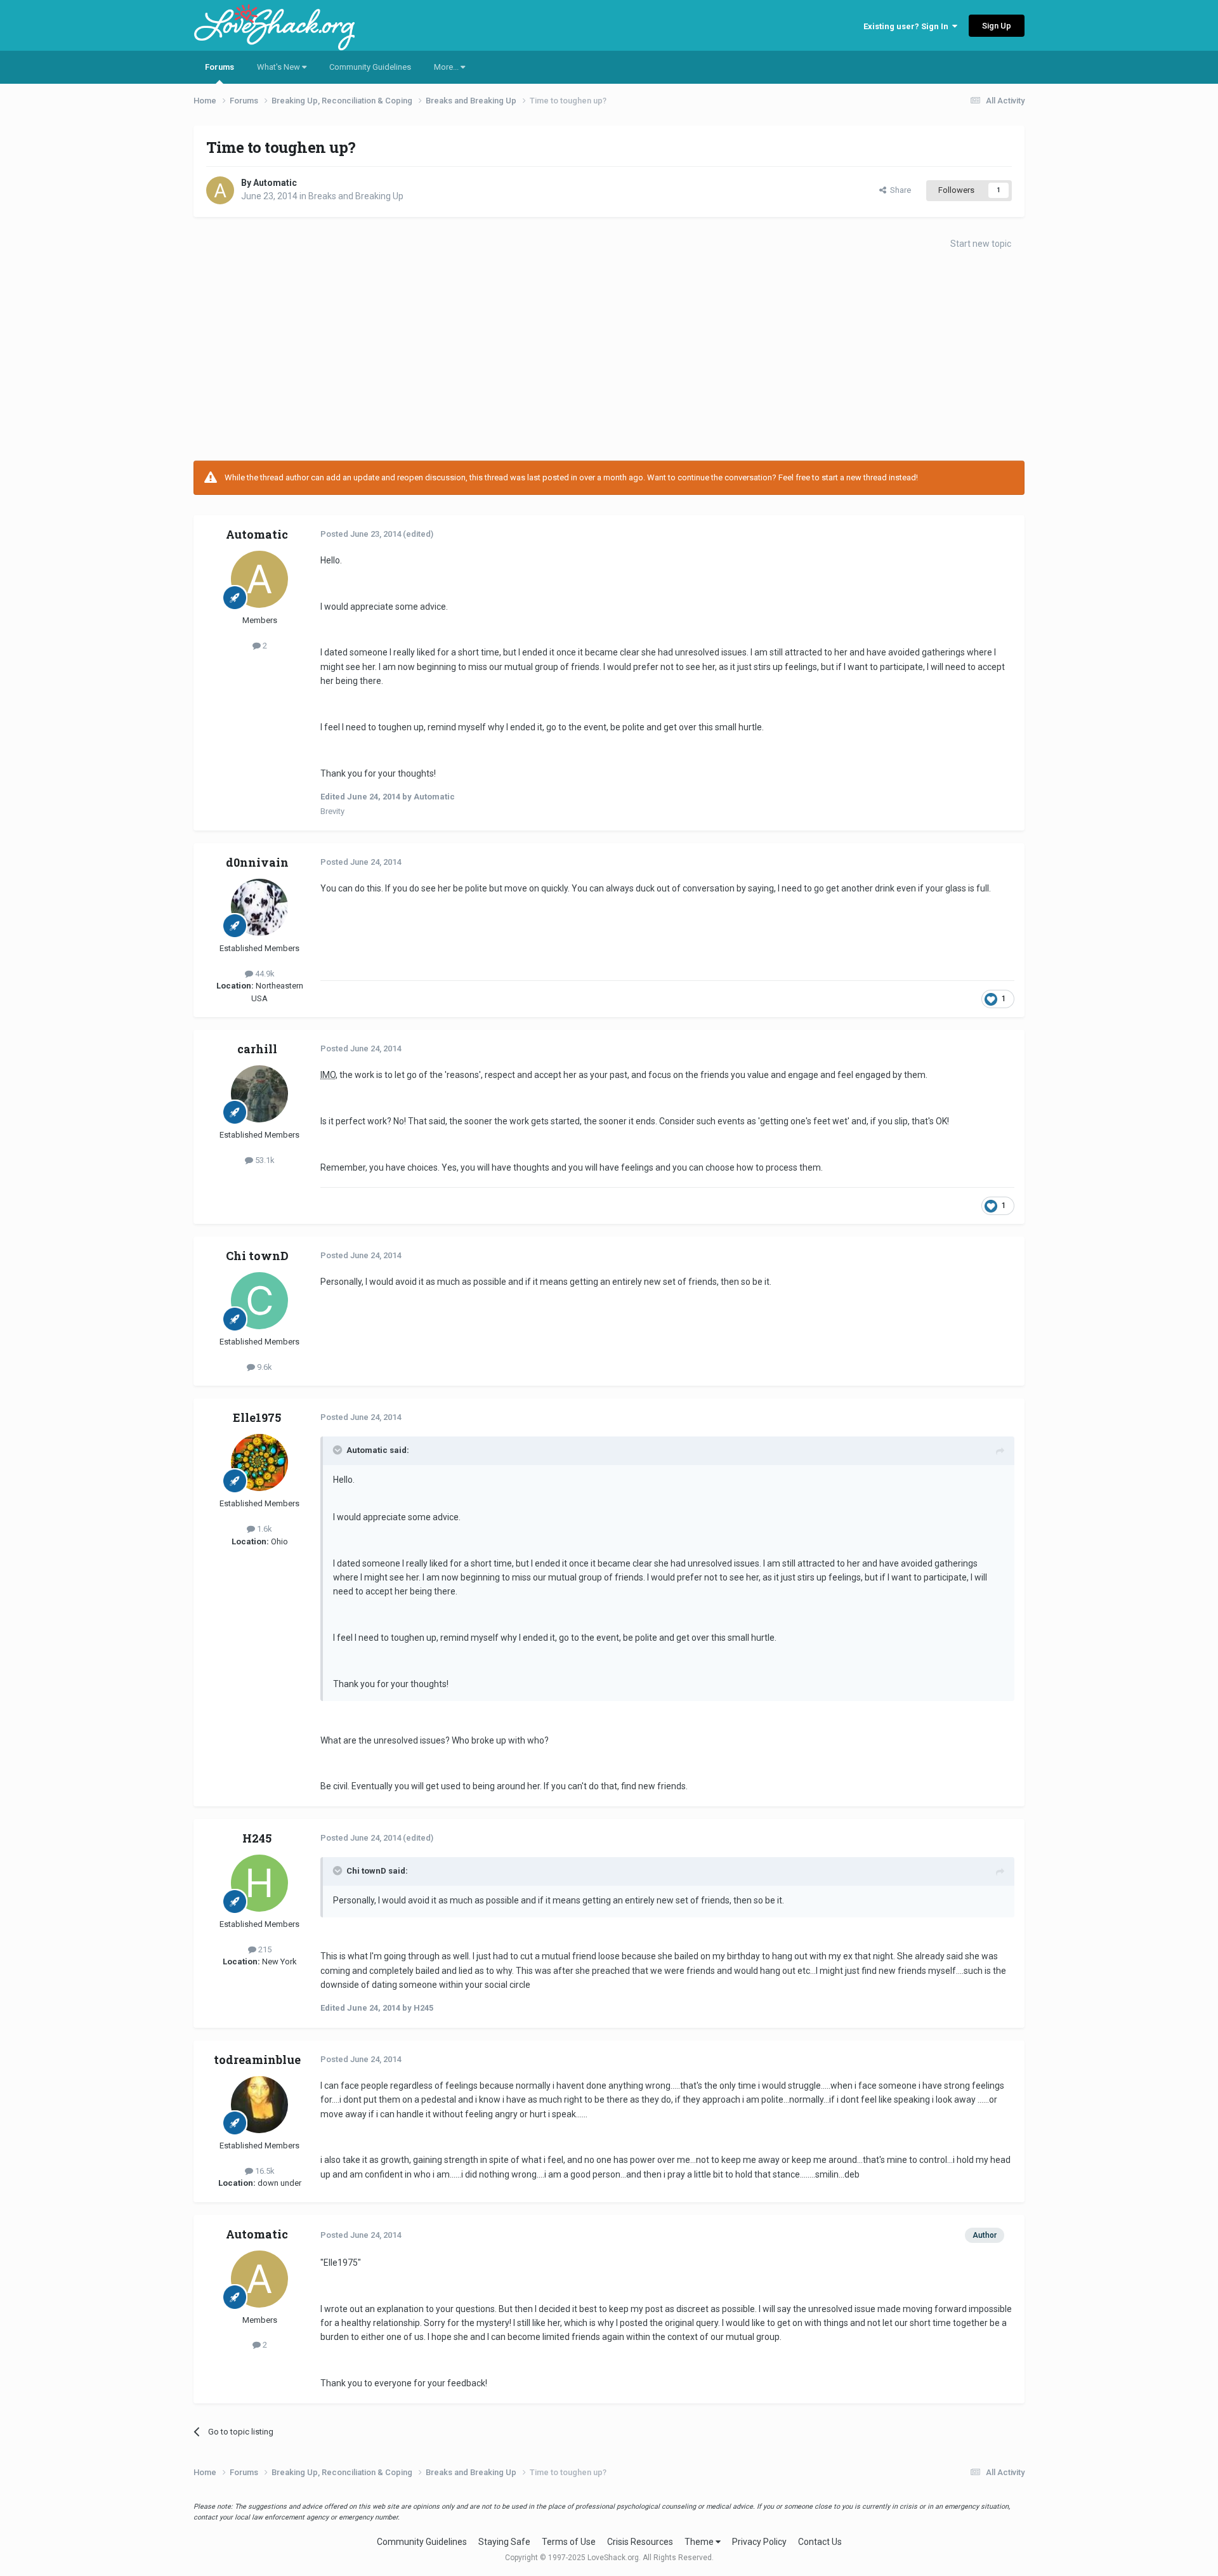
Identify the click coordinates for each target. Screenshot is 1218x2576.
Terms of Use (569, 2542)
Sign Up (997, 26)
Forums (219, 67)
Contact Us (820, 2542)
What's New (279, 67)
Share (899, 190)
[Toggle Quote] (339, 1450)
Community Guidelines (370, 67)
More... (447, 67)
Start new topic (981, 244)
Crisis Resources (640, 2542)
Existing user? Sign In (908, 26)
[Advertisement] (609, 359)
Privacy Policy (759, 2542)
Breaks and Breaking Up (356, 196)
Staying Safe (504, 2542)
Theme (700, 2542)
